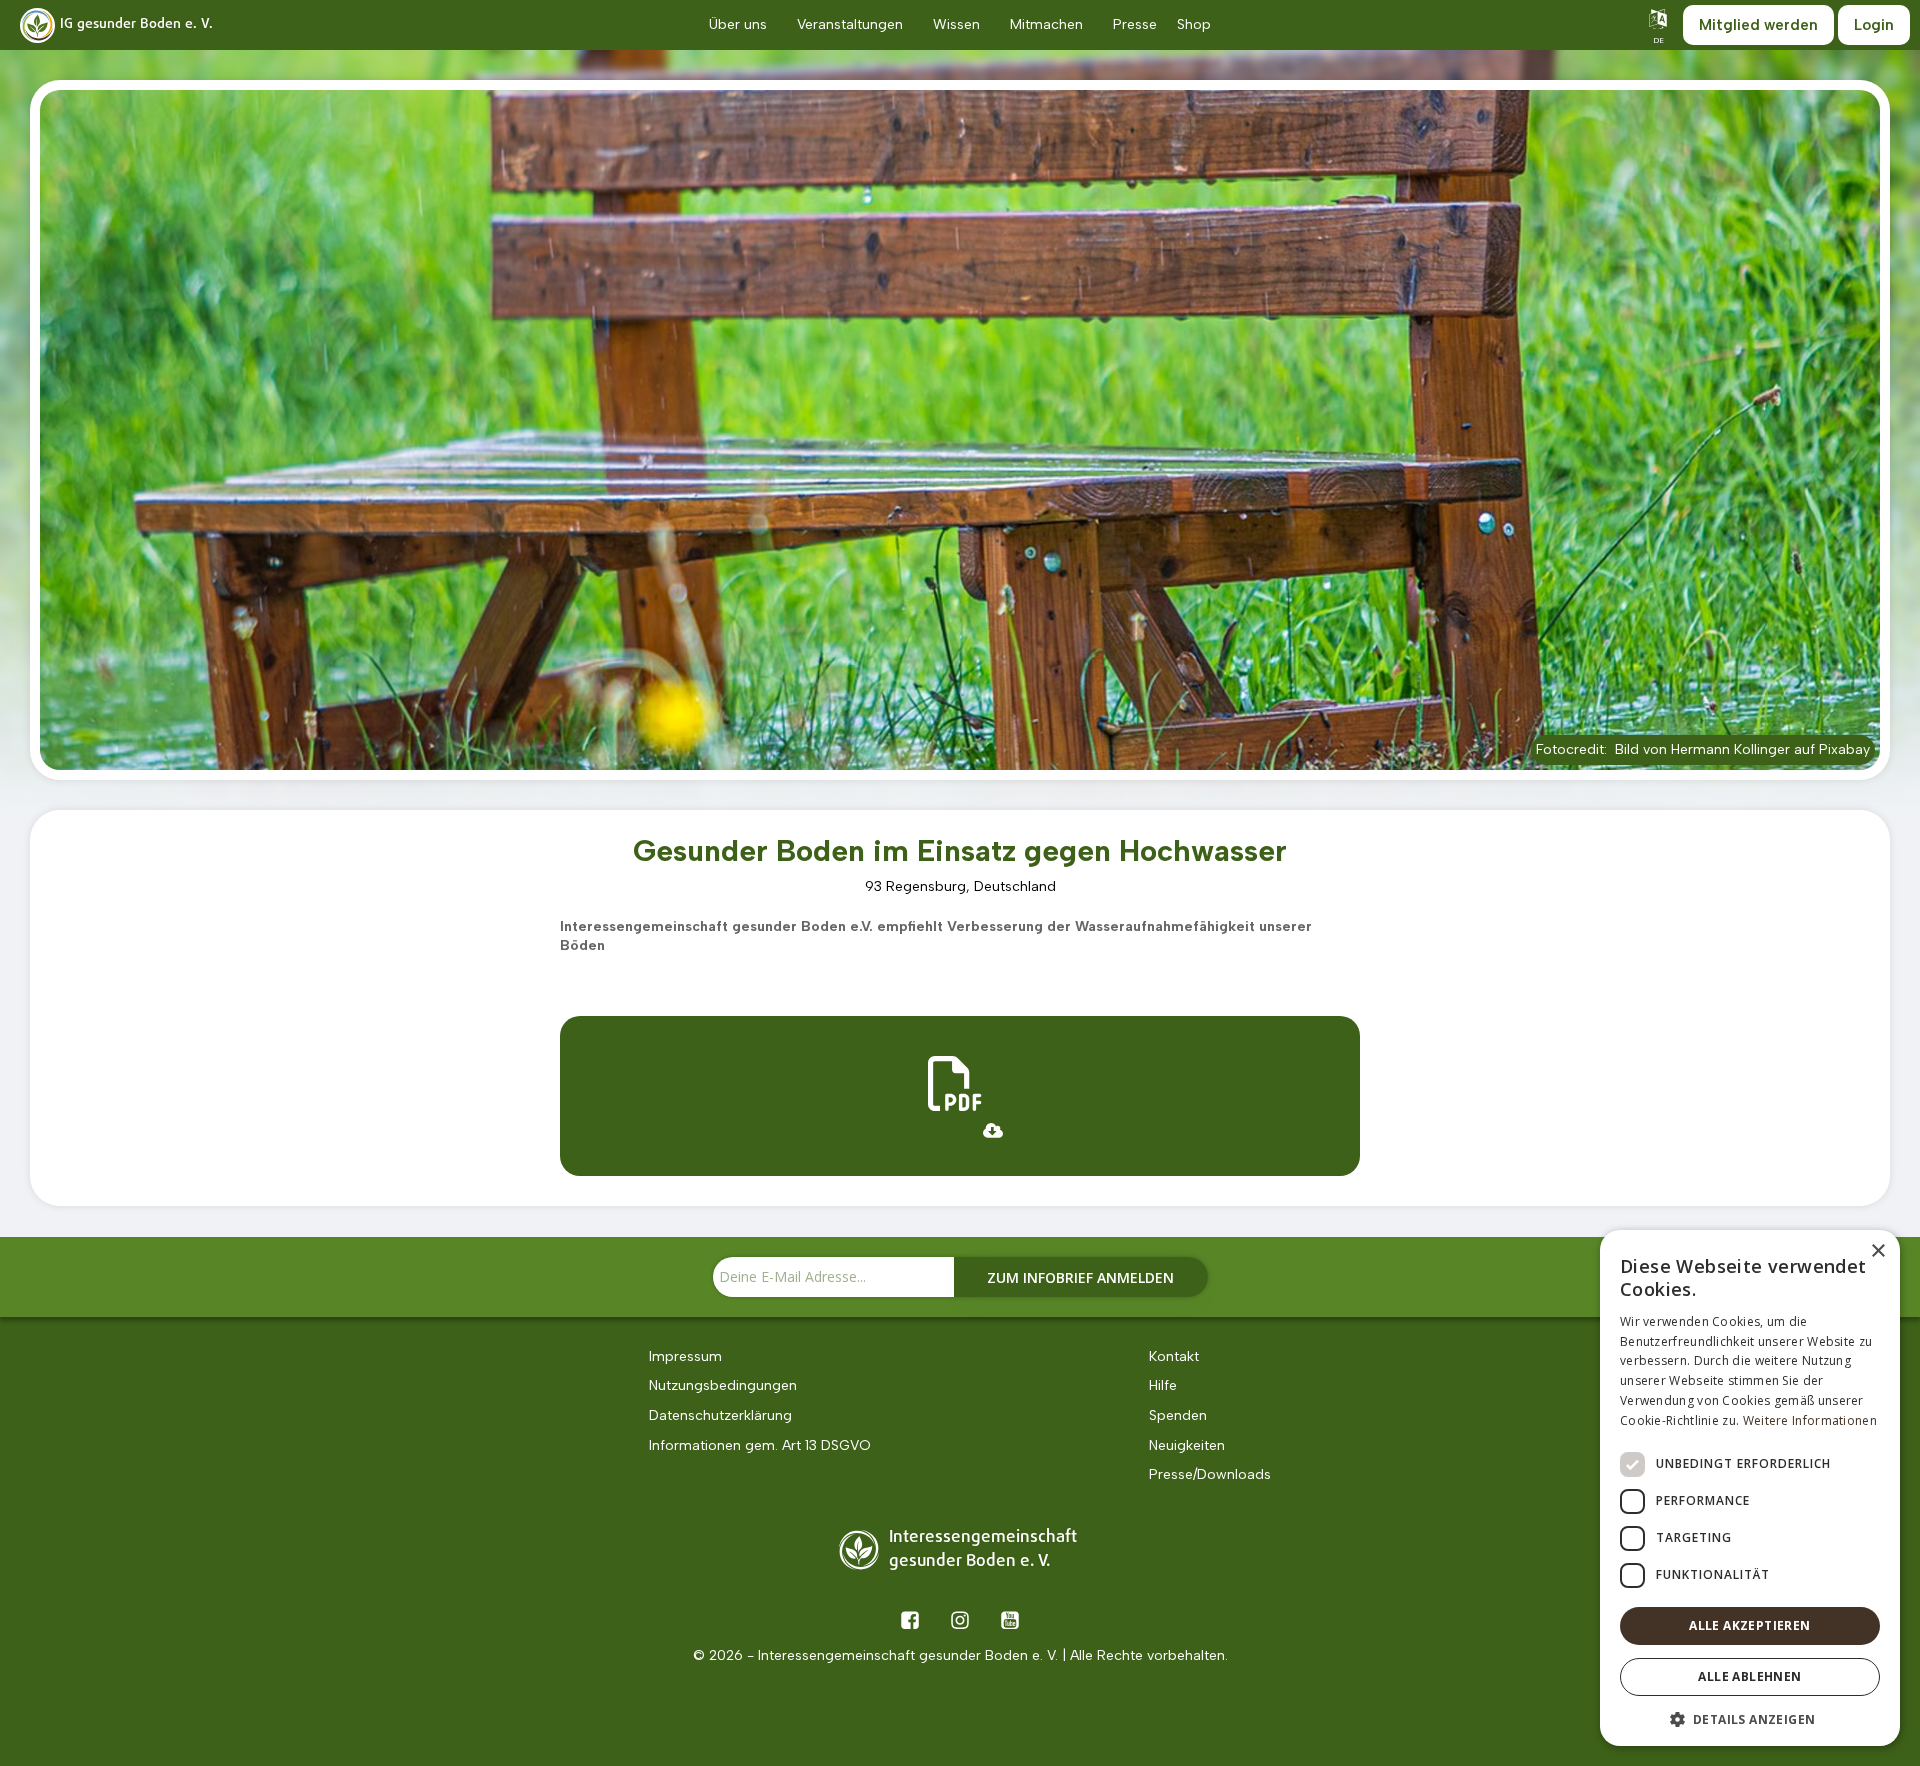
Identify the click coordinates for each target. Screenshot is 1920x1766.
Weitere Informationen (1810, 1420)
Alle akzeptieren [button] (1749, 1625)
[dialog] (1750, 1488)
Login (1874, 25)
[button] (1750, 1717)
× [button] (1877, 1251)
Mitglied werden (1758, 25)
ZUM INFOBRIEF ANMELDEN (1080, 1277)
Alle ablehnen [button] (1749, 1676)
